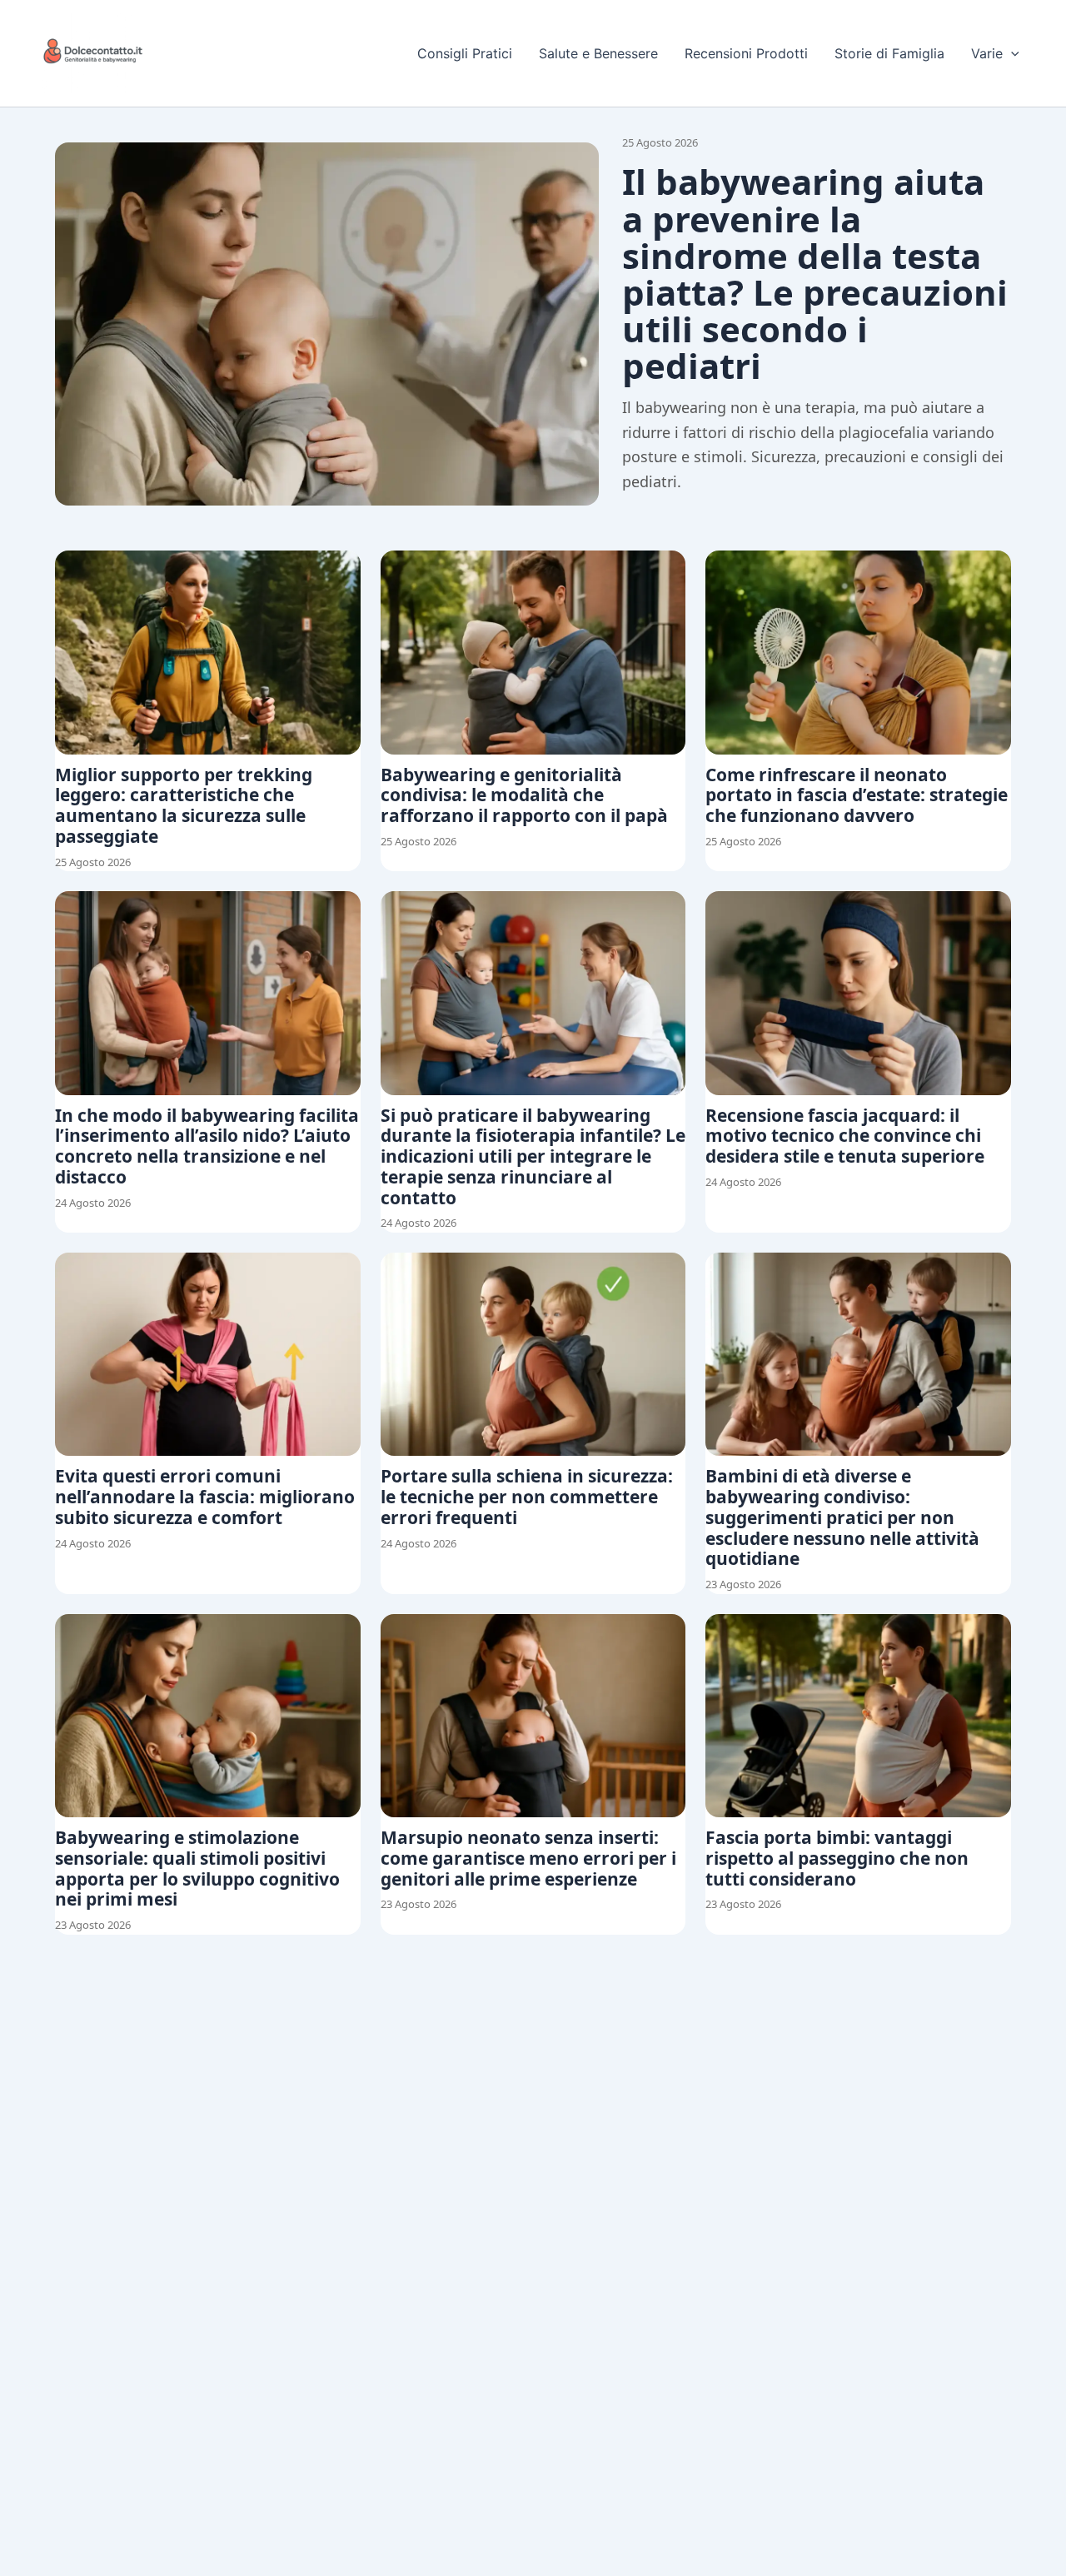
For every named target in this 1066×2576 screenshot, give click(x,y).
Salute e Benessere (598, 53)
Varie (987, 53)
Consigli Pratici (465, 53)
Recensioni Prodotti (746, 53)
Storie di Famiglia (889, 53)
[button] (1011, 53)
